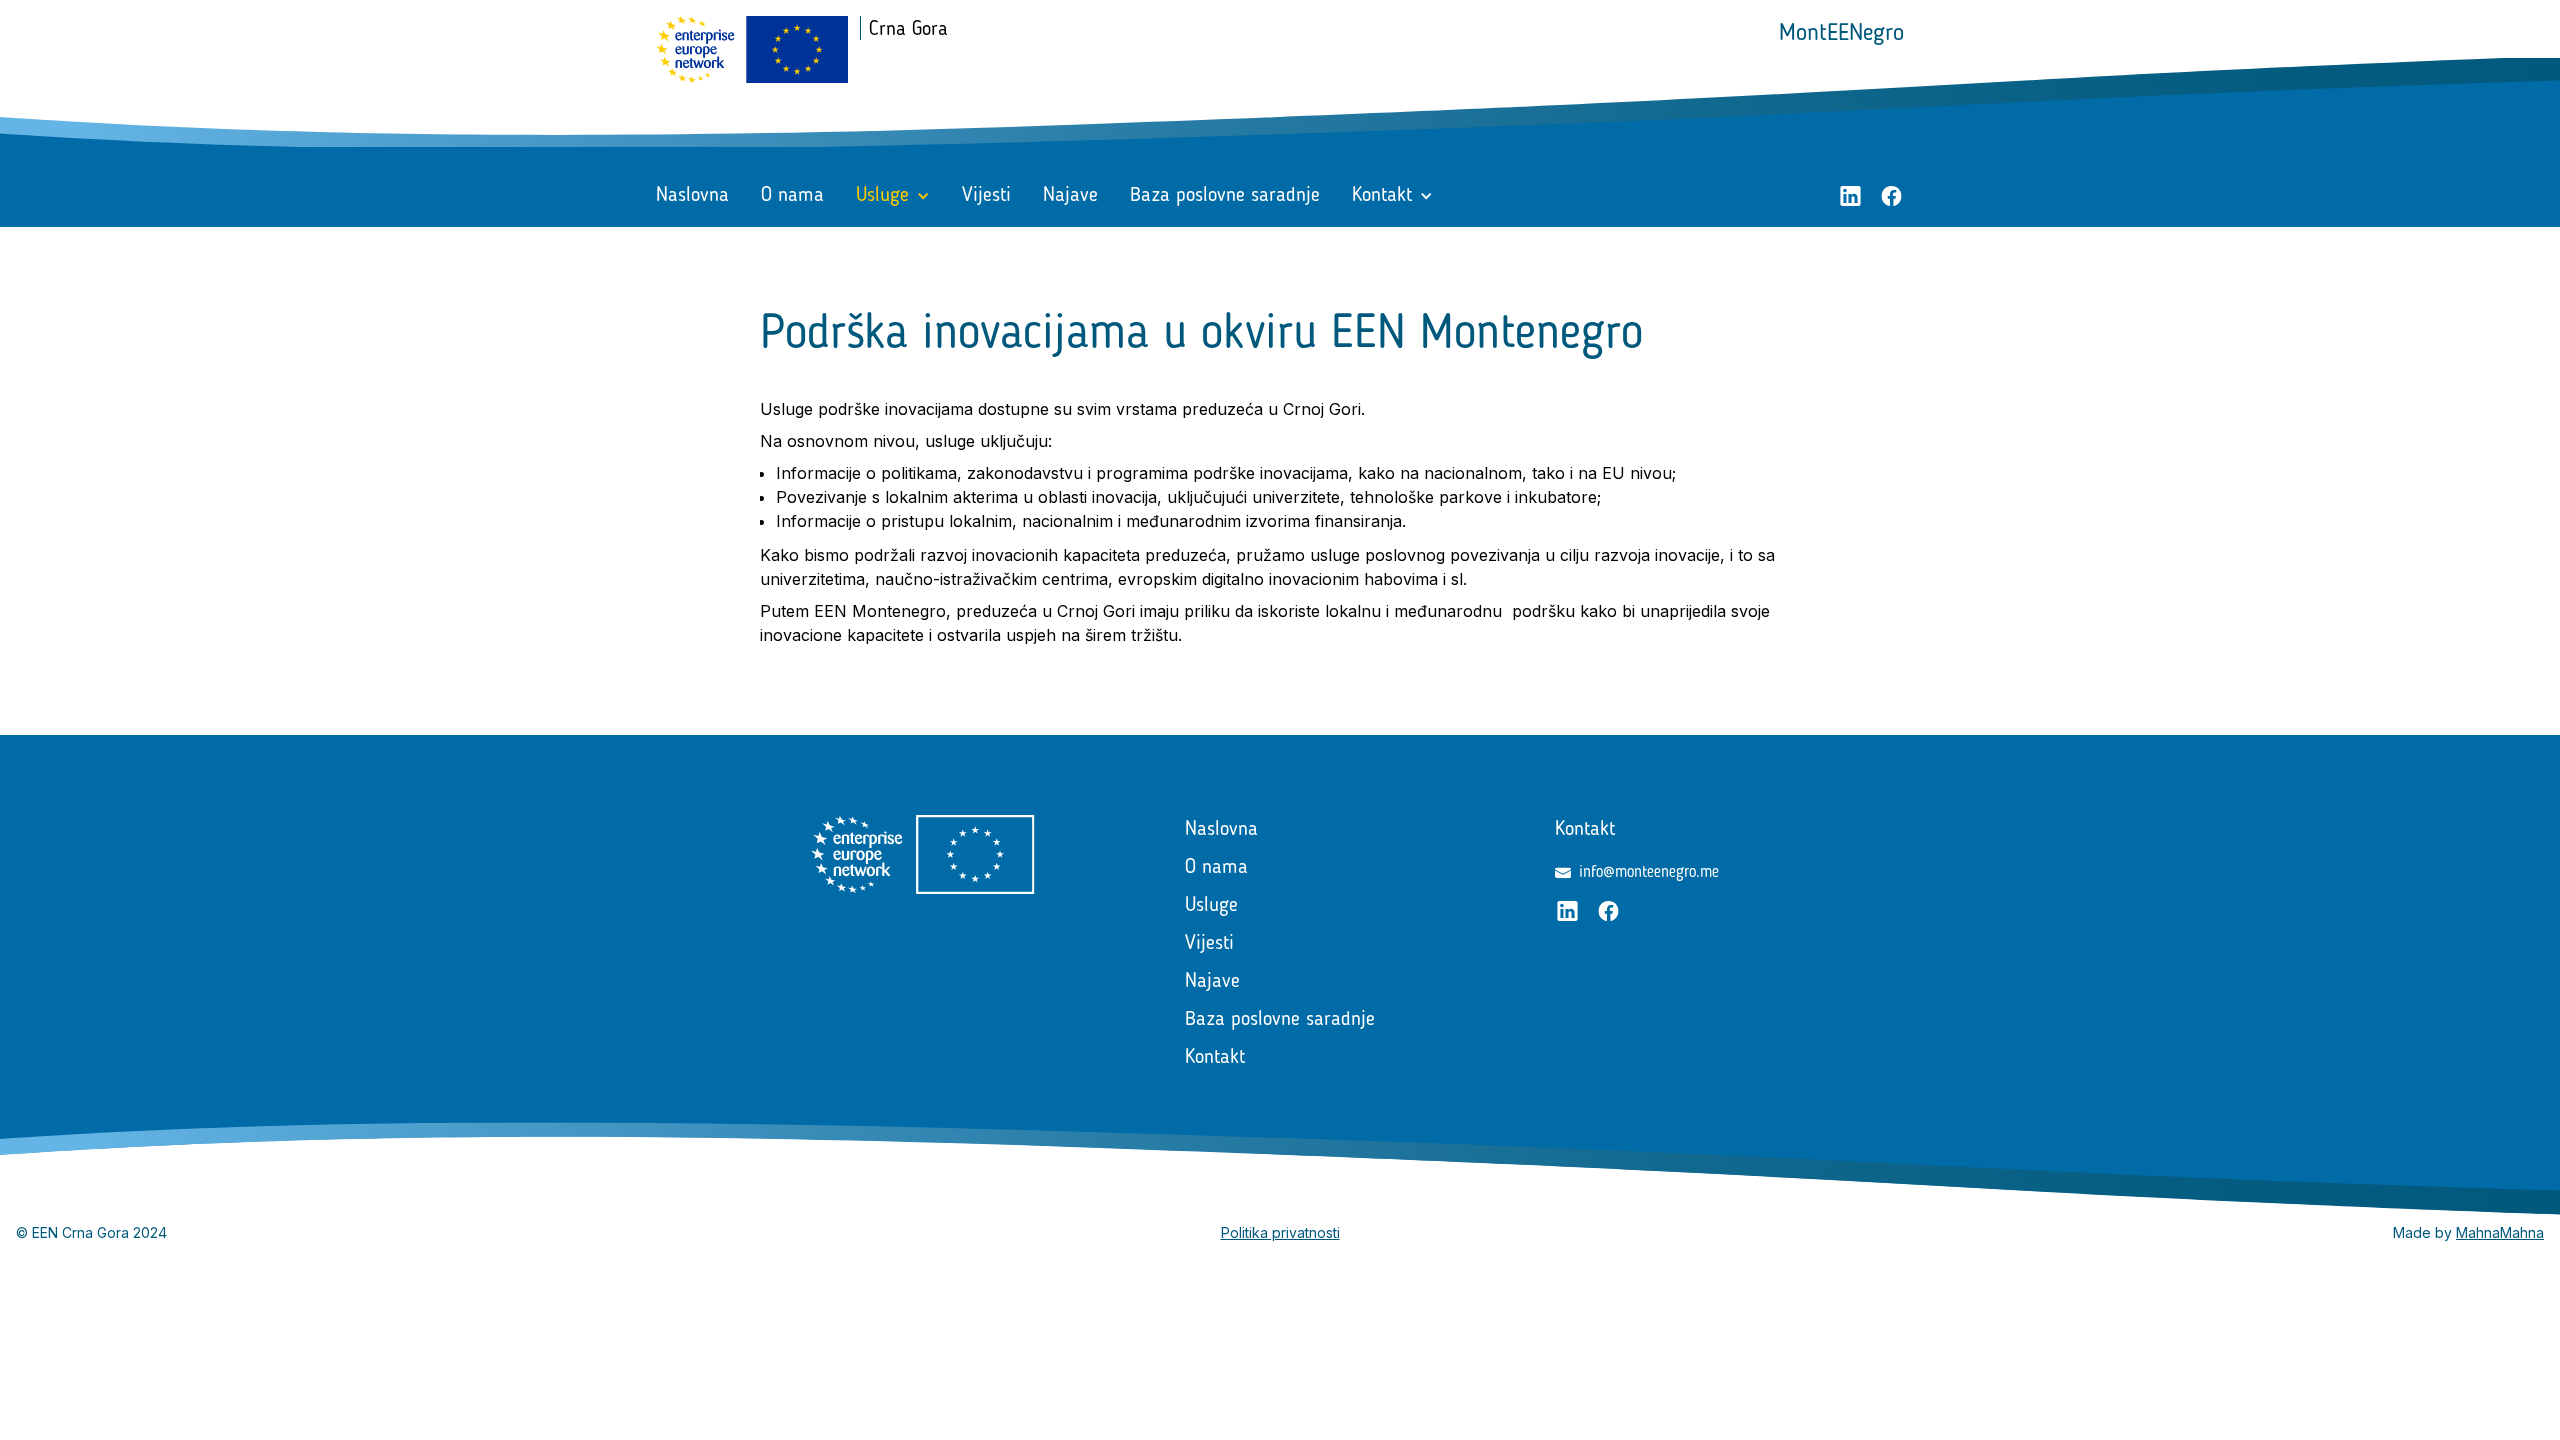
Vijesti (986, 196)
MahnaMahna (2500, 1232)
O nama (792, 196)
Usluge (1211, 906)
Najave (1070, 196)
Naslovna (692, 196)
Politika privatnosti (1280, 1232)
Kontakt (1215, 1058)
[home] (752, 49)
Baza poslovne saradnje (1225, 196)
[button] (893, 196)
